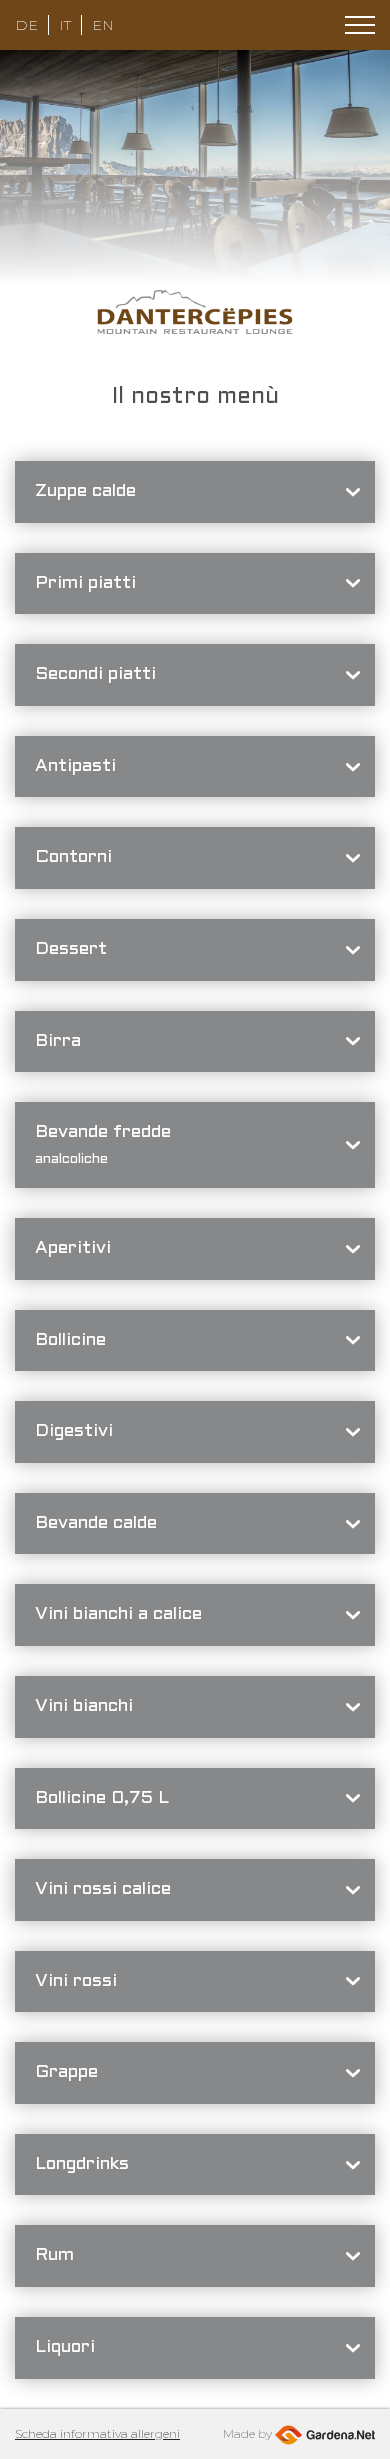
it (65, 25)
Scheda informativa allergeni (97, 2433)
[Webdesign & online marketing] (325, 2433)
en (103, 25)
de (26, 25)
